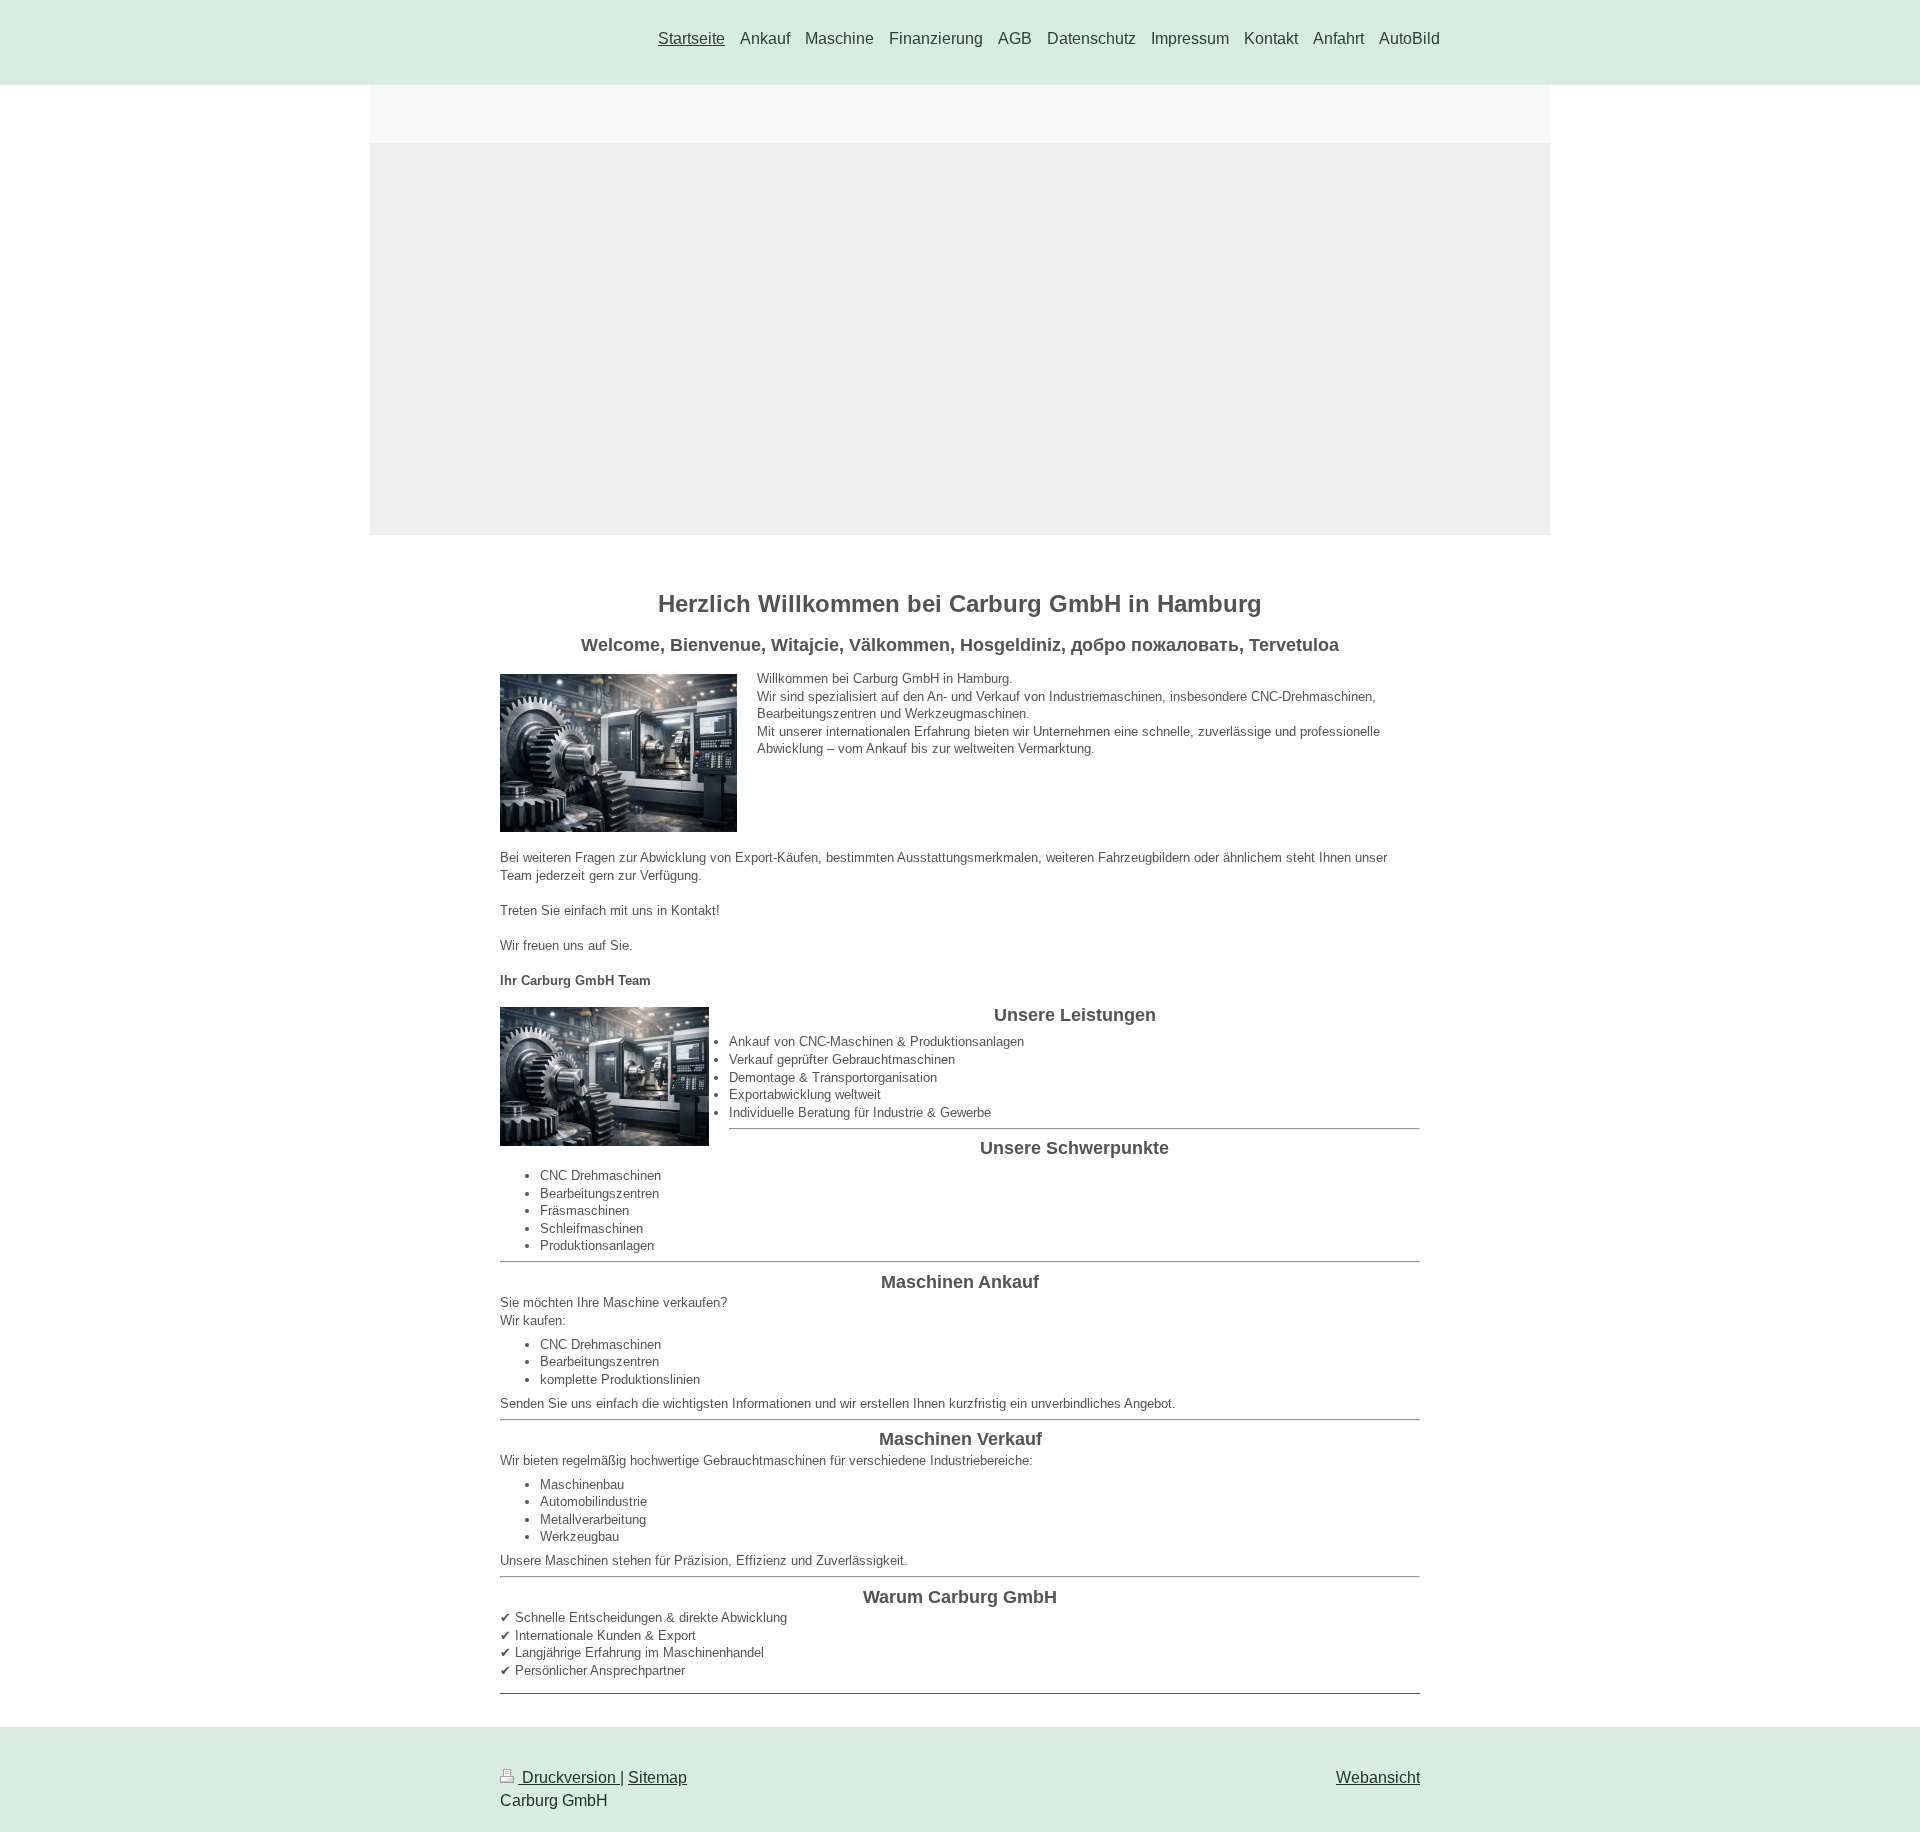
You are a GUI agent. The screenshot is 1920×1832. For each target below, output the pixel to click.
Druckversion (569, 1777)
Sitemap (657, 1777)
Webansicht (1378, 1777)
